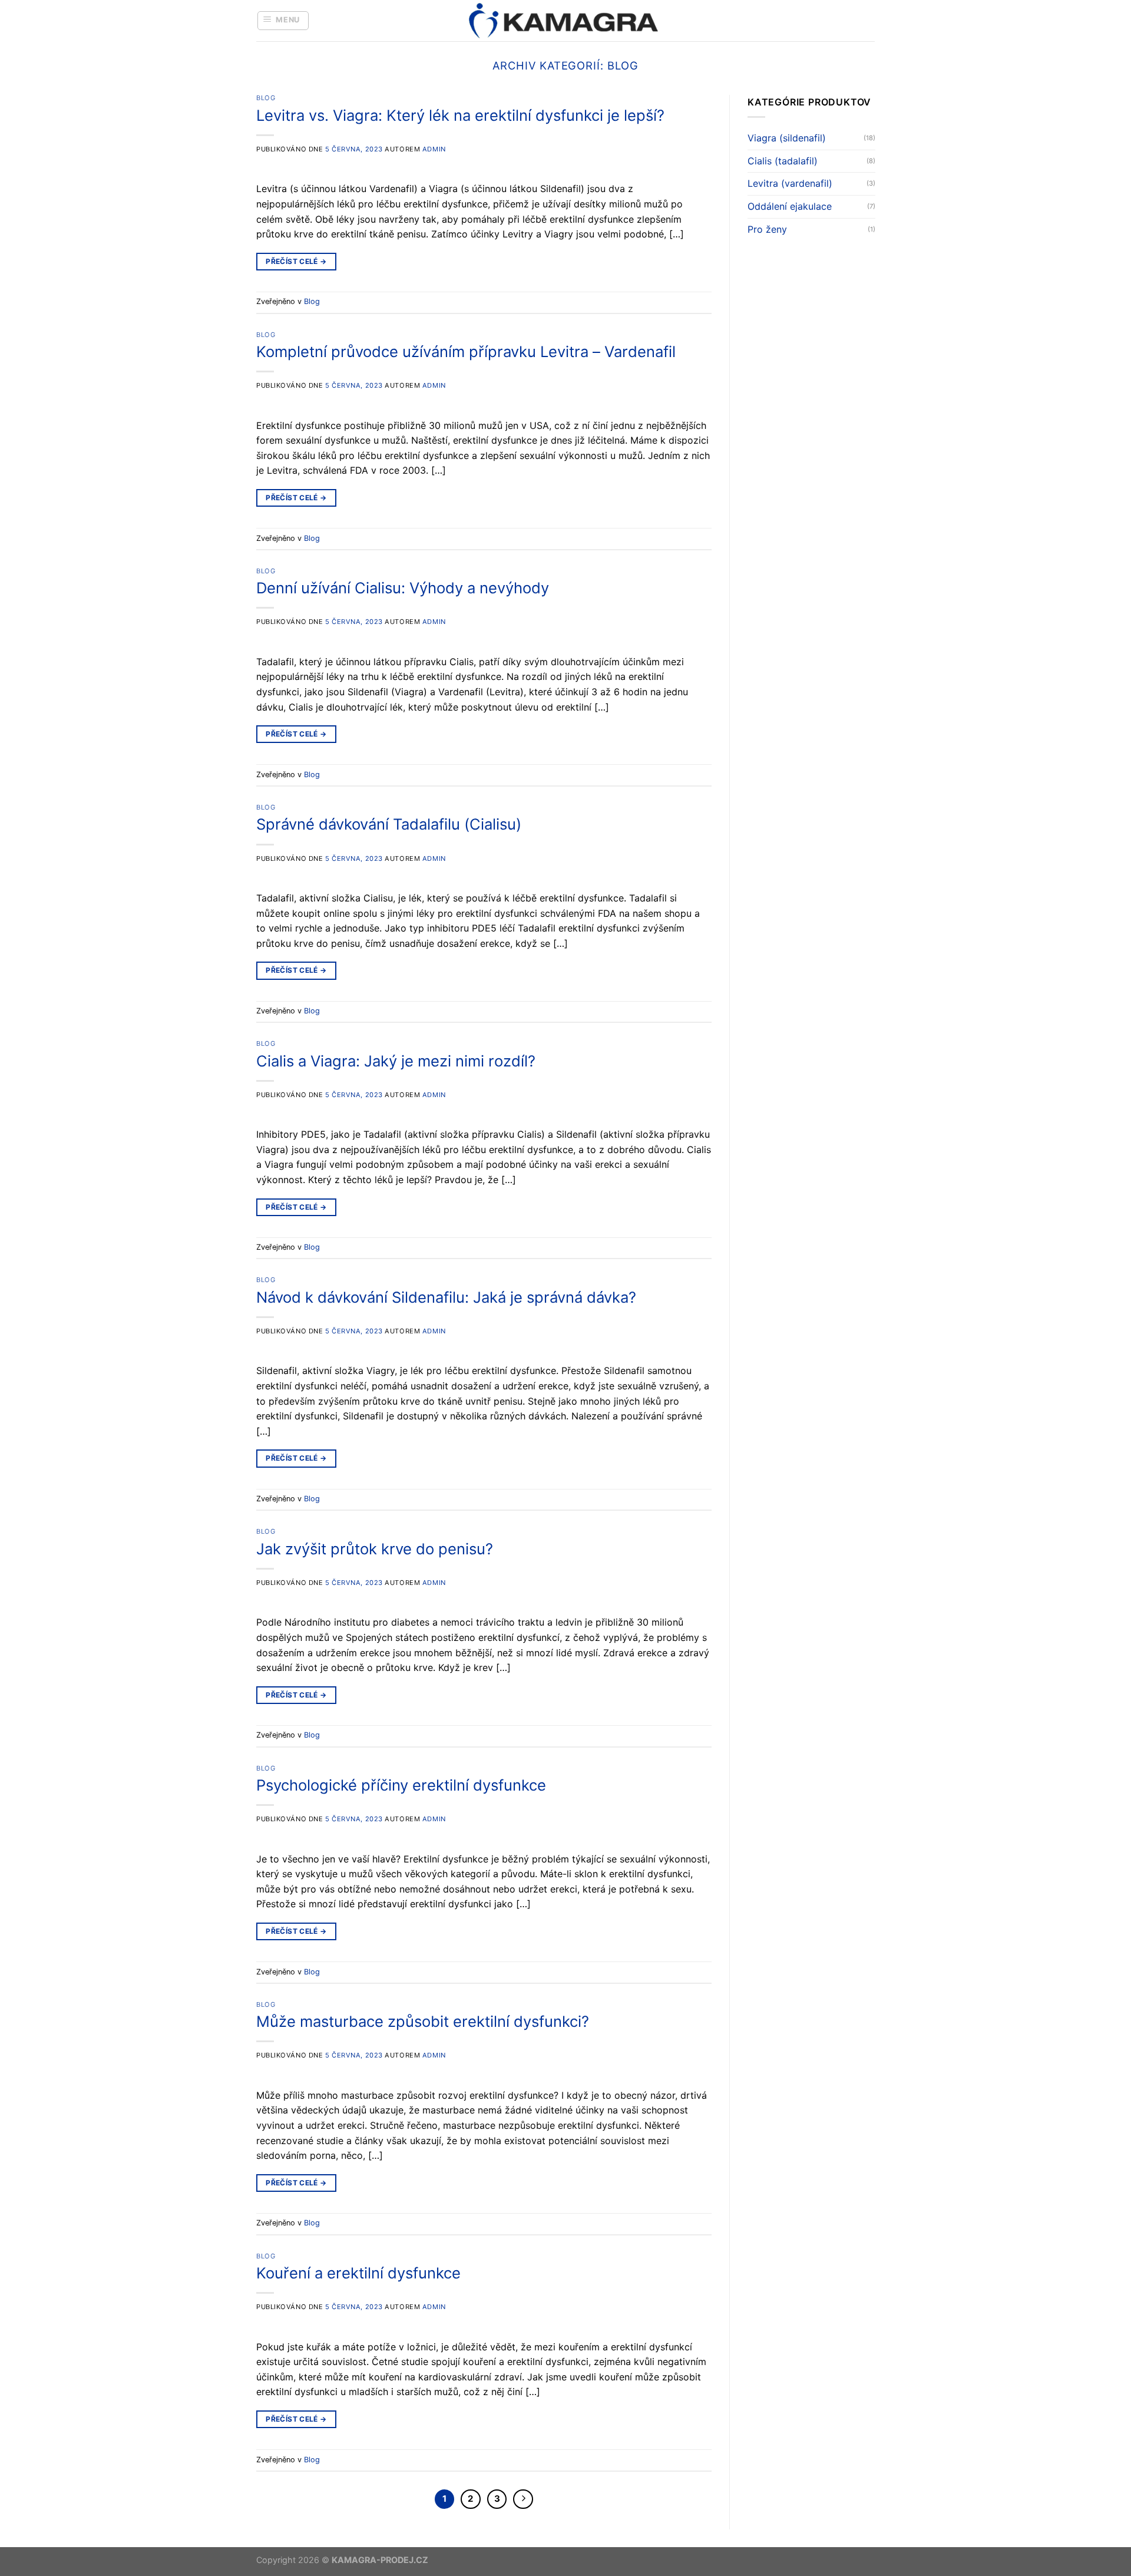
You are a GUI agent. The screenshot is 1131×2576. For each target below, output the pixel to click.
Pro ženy (767, 229)
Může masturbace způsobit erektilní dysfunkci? (423, 2021)
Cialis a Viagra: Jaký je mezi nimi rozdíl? (396, 1061)
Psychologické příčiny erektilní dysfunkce (401, 1785)
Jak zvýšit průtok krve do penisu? (375, 1549)
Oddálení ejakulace (790, 206)
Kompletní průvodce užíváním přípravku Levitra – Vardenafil (466, 351)
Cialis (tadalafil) (783, 161)
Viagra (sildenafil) (787, 138)
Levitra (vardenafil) (790, 184)
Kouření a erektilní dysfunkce (358, 2273)
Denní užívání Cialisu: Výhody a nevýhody (403, 588)
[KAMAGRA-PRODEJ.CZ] (565, 21)
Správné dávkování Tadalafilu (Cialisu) (389, 824)
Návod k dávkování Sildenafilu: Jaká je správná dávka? (446, 1297)
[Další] (523, 2499)
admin (434, 149)
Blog (266, 98)
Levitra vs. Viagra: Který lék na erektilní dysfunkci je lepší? (460, 115)
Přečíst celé (296, 261)
